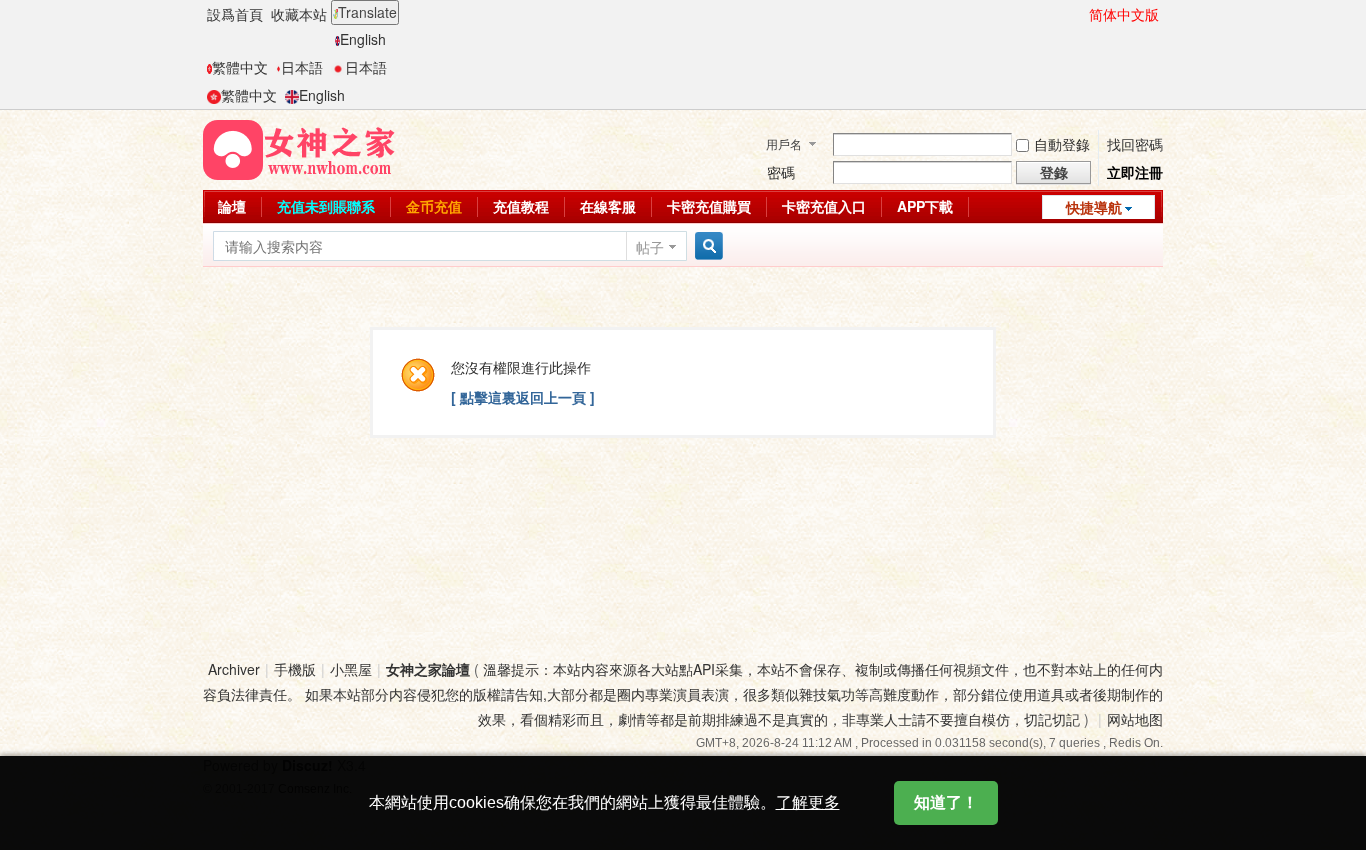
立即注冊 (1135, 172)
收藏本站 (299, 14)
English (363, 39)
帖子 (650, 247)
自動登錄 (1062, 144)
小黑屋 (351, 669)
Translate (367, 12)
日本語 (302, 67)
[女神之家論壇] (299, 148)
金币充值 (434, 206)
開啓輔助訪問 (1080, 14)
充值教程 (521, 206)
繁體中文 (240, 67)
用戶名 (784, 143)
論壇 (232, 206)
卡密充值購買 (709, 206)
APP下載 (925, 206)
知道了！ (946, 802)
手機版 (295, 669)
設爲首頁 (235, 14)
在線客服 (608, 206)
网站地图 (1135, 719)
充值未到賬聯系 (326, 206)
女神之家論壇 (428, 669)
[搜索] (706, 246)
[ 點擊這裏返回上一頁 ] (523, 397)
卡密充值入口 (824, 206)
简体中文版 (1124, 14)
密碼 (781, 172)
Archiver (234, 669)
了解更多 (808, 802)
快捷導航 (1094, 207)
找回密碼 (1135, 144)
